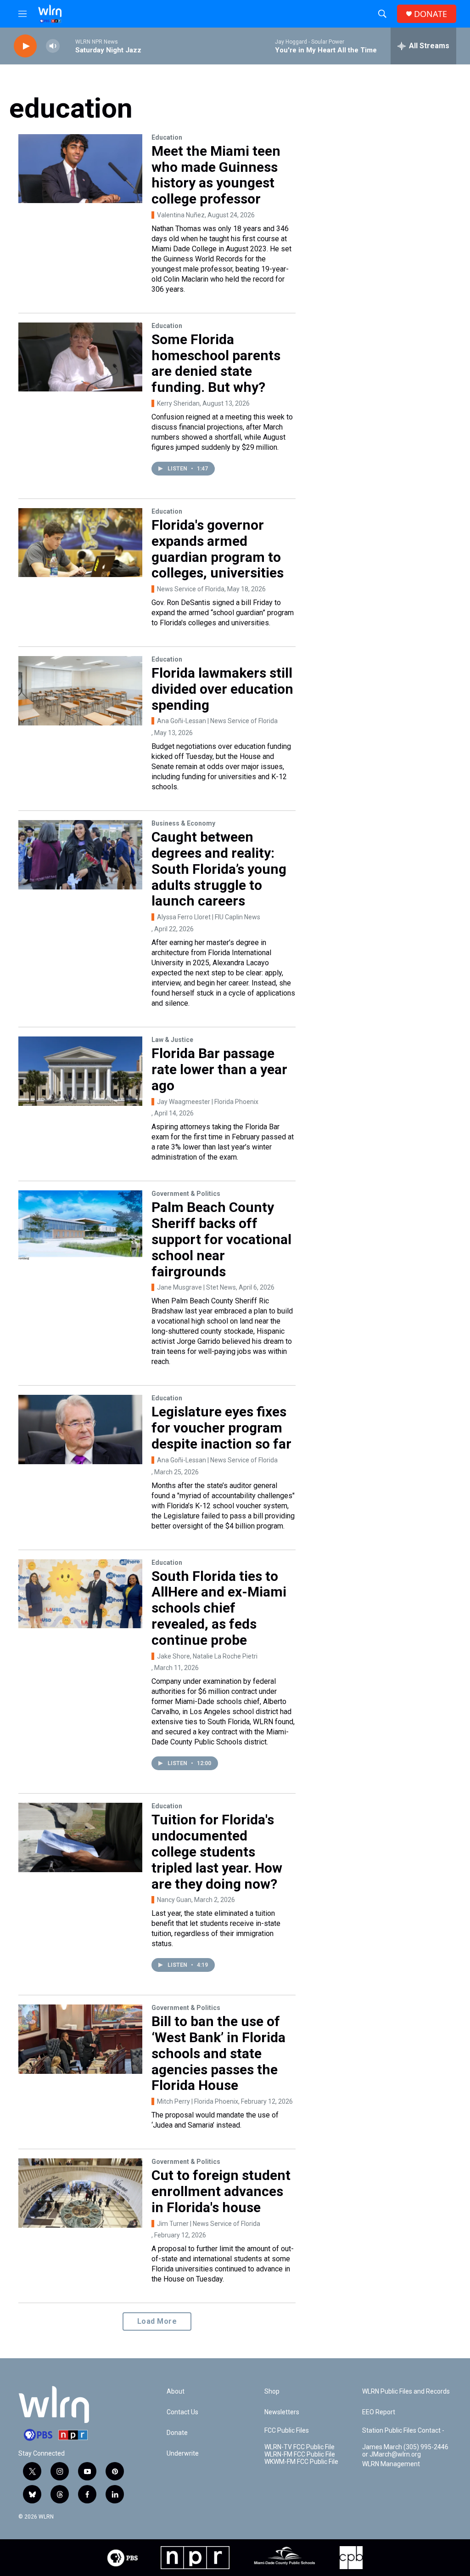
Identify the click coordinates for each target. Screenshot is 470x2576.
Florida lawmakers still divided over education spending (222, 689)
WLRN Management (391, 2464)
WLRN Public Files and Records (406, 2392)
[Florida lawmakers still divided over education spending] (80, 691)
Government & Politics (186, 1194)
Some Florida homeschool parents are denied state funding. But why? (216, 363)
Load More (157, 2321)
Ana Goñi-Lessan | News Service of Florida (217, 721)
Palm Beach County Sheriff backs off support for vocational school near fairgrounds (221, 1239)
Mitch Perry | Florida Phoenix (198, 2101)
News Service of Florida (191, 589)
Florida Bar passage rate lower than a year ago (219, 1069)
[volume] (53, 46)
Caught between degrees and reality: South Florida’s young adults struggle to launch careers (219, 869)
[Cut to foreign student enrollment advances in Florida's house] (80, 2193)
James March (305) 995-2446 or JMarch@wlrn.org (405, 2451)
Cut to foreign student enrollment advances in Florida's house (221, 2191)
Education (167, 137)
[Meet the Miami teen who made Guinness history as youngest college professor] (80, 169)
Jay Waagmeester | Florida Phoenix (208, 1102)
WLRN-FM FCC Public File (300, 2454)
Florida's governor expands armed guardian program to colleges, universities (218, 549)
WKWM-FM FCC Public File (301, 2462)
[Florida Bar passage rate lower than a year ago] (80, 1071)
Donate (177, 2433)
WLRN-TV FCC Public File (299, 2447)
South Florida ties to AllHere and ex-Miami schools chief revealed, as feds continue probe (219, 1608)
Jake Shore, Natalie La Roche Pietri (207, 1656)
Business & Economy (183, 823)
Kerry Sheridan (178, 403)
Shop (272, 2392)
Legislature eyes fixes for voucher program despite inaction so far (221, 1428)
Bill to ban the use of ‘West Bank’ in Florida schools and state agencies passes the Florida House (218, 2053)
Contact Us (182, 2412)
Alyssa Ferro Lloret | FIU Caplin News (209, 917)
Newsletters (282, 2412)
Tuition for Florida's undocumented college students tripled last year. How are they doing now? (217, 1851)
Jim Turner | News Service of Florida (209, 2224)
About (176, 2392)
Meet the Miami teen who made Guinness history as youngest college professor (216, 175)
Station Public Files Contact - (403, 2431)
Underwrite (183, 2454)
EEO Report (379, 2412)
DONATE (431, 14)
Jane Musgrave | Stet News (196, 1287)
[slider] (67, 46)
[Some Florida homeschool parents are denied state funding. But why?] (80, 357)
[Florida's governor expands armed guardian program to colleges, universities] (80, 543)
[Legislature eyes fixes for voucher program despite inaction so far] (80, 1429)
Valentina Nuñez (181, 215)
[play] (25, 46)
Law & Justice (172, 1040)
